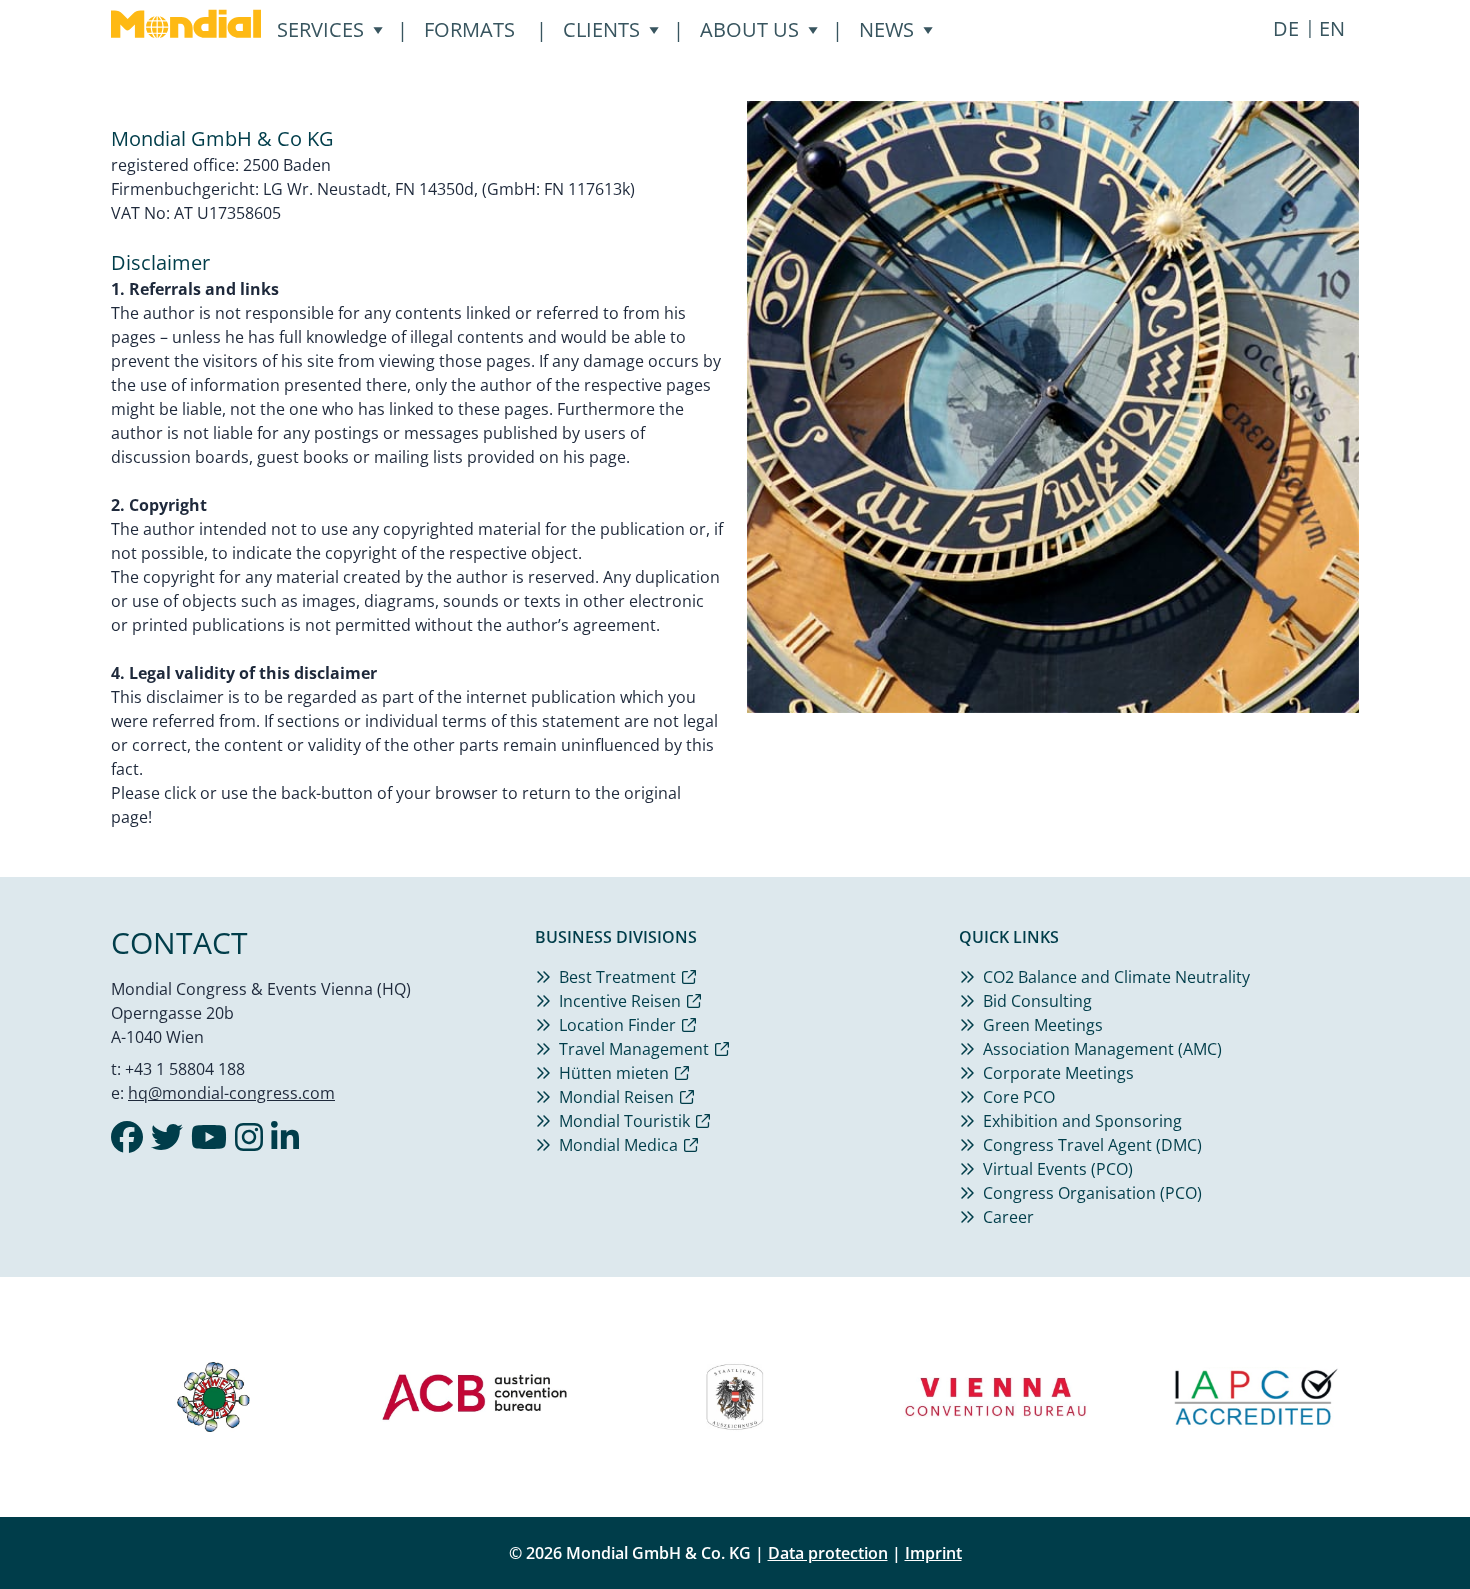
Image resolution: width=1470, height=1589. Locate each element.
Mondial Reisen (616, 1097)
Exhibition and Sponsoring (1082, 1121)
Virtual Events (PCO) (1058, 1169)
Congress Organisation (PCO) (1092, 1193)
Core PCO (1019, 1097)
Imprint (933, 1553)
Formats (469, 29)
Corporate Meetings (1058, 1073)
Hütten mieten (614, 1073)
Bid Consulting (1037, 1001)
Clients (601, 29)
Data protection (828, 1553)
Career (1008, 1217)
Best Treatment (617, 977)
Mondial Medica (618, 1145)
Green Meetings (1043, 1025)
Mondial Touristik (624, 1121)
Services (320, 29)
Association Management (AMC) (1102, 1049)
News (886, 29)
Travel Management (634, 1049)
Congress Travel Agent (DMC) (1092, 1145)
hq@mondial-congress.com (231, 1093)
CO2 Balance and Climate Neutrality (1116, 977)
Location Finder (617, 1025)
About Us (749, 29)
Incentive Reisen (620, 1001)
